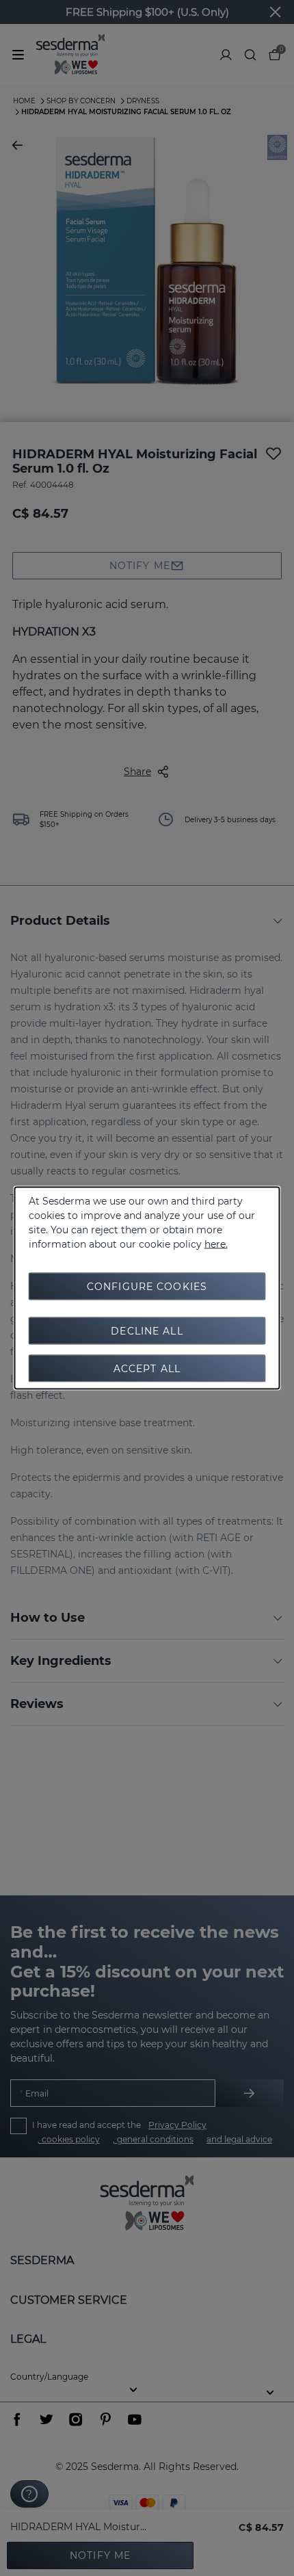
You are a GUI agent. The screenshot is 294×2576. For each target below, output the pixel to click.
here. (216, 1244)
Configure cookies (147, 1287)
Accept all (147, 1369)
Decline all (147, 1331)
